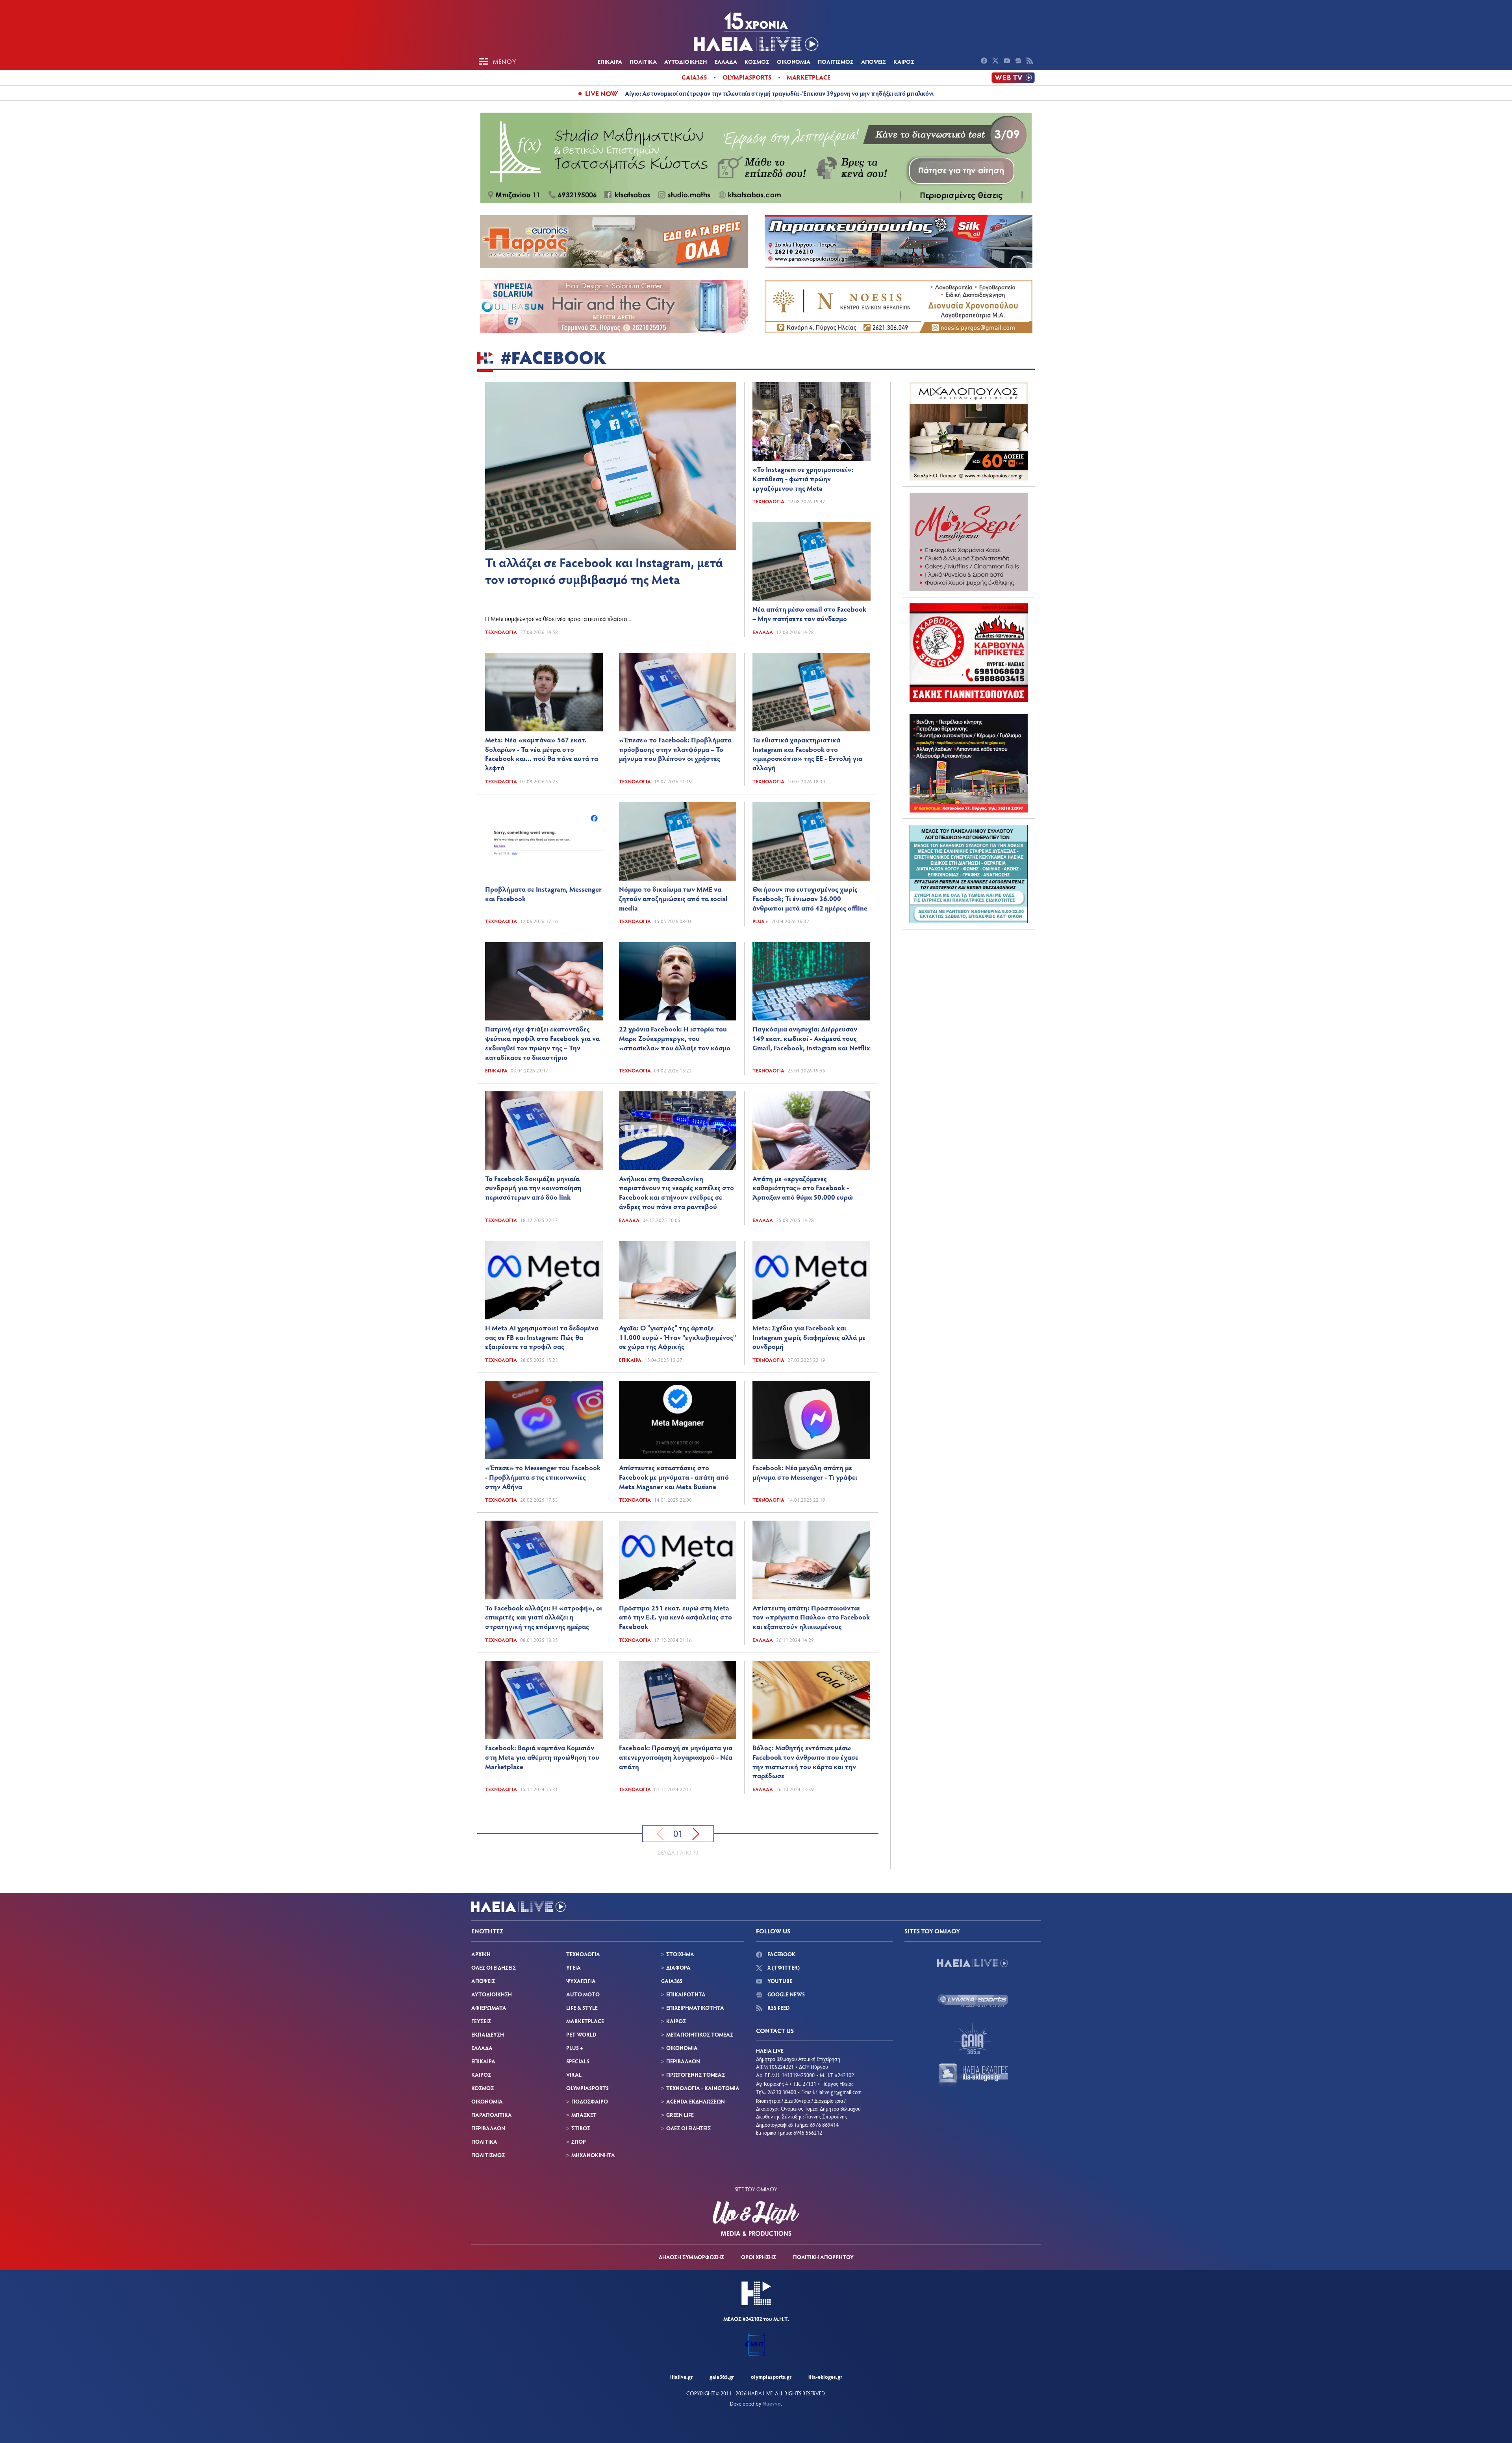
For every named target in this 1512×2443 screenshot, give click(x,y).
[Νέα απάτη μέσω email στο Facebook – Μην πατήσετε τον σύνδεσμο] (812, 561)
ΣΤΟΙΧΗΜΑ (680, 1954)
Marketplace (809, 77)
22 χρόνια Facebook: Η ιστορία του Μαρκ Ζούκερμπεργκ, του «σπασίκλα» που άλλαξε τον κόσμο (675, 1038)
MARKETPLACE (585, 2021)
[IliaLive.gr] (973, 1963)
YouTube (779, 1981)
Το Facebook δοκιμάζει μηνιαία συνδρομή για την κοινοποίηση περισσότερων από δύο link (533, 1188)
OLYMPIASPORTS (587, 2088)
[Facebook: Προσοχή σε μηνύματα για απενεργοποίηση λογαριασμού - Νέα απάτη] (678, 1700)
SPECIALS (578, 2061)
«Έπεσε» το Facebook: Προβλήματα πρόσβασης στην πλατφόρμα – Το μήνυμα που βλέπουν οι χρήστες (675, 749)
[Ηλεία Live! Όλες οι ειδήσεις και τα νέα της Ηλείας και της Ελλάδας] (756, 32)
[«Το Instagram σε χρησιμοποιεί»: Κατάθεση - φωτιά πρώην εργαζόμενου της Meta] (812, 421)
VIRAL (574, 2075)
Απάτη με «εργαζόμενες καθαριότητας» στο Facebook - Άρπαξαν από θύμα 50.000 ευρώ (803, 1188)
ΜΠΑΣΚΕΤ (584, 2115)
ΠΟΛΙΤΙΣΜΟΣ (836, 61)
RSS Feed (778, 2008)
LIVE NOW (601, 93)
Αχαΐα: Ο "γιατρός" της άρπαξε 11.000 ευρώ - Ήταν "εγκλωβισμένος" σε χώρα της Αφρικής (677, 1337)
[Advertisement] (969, 985)
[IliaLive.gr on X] (996, 61)
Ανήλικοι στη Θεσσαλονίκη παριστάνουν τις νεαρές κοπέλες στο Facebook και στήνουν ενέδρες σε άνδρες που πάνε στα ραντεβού (676, 1192)
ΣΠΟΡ (579, 2142)
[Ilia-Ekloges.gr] (973, 2076)
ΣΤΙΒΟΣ (581, 2128)
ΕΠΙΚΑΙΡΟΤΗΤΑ (686, 1994)
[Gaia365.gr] (973, 2038)
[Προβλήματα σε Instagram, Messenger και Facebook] (544, 841)
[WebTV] (1013, 78)
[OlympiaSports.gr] (973, 2001)
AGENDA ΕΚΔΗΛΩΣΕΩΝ (696, 2101)
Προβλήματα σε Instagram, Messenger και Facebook (543, 894)
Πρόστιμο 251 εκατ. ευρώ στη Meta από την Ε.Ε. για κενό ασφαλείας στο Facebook (675, 1617)
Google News (786, 1994)
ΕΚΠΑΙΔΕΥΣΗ (488, 2034)
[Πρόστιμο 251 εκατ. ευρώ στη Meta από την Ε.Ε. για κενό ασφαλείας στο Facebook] (678, 1560)
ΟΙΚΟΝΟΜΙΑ (794, 61)
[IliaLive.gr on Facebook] (985, 61)
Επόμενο (696, 1834)
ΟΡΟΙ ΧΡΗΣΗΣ (759, 2257)
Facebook (781, 1954)
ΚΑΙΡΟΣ (904, 61)
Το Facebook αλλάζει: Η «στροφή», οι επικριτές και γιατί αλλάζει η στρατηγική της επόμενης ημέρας (544, 1617)
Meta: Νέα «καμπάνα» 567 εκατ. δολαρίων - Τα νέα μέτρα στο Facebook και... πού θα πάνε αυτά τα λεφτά (542, 754)
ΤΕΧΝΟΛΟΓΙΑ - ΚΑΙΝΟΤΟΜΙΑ (703, 2088)
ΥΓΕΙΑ (573, 1967)
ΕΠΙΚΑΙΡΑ (610, 61)
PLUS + (574, 2048)
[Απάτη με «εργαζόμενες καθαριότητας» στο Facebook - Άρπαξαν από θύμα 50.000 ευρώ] (811, 1131)
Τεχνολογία (501, 632)
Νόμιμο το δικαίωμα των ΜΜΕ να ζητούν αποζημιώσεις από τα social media (673, 898)
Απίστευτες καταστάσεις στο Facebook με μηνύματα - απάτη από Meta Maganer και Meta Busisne (674, 1477)
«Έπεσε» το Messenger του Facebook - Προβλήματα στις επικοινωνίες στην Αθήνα (543, 1477)
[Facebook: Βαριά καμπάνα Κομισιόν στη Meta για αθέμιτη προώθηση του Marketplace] (544, 1700)
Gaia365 (694, 77)
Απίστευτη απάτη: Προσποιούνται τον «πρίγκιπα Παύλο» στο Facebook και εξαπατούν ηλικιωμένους (811, 1617)
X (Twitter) (783, 1967)
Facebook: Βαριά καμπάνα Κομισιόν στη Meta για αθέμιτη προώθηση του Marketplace (542, 1757)
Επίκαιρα (496, 1070)
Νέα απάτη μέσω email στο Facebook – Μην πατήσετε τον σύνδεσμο (809, 614)
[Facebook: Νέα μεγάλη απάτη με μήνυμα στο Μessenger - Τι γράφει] (811, 1420)
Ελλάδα (763, 632)
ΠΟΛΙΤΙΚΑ (643, 61)
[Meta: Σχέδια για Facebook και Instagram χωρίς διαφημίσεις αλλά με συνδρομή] (811, 1280)
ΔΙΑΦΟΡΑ (678, 1967)
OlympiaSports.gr (771, 2377)
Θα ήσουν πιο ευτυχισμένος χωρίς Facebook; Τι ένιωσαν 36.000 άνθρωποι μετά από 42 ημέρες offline (810, 898)
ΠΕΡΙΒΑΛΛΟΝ (488, 2128)
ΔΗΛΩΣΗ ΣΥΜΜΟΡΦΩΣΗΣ (691, 2257)
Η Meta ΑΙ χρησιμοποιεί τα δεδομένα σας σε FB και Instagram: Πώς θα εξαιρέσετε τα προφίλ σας (542, 1337)
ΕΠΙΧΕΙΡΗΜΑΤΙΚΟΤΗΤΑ (695, 2008)
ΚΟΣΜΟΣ (757, 61)
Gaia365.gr (722, 2377)
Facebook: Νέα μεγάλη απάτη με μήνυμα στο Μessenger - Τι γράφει (805, 1472)
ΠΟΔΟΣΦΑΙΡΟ (590, 2101)
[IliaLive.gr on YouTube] (1008, 61)
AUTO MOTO (583, 1994)
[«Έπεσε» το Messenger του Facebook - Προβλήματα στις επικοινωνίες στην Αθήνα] (544, 1420)
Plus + (760, 921)
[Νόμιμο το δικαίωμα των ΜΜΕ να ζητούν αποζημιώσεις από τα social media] (678, 841)
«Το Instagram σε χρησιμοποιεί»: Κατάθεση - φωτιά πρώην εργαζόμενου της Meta (803, 479)
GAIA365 (672, 1981)
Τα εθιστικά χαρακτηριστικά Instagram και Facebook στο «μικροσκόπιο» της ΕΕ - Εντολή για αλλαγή (807, 754)
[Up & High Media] (756, 2219)
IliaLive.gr (681, 2377)
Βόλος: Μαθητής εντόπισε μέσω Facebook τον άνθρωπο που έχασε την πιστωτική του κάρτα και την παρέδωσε (805, 1761)
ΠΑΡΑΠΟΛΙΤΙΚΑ (492, 2115)
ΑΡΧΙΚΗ (481, 1954)
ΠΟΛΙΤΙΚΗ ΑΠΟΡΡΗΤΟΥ (823, 2257)
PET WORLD (581, 2034)
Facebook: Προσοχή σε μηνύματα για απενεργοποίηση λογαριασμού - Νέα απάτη (676, 1757)
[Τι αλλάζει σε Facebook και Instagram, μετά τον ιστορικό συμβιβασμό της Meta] (611, 466)
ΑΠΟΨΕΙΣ (874, 61)
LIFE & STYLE (582, 2008)
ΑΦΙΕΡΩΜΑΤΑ (489, 2008)
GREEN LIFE (680, 2115)
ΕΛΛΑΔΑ (726, 61)
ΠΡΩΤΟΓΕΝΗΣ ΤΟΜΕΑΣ (696, 2075)
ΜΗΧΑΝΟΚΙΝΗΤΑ (593, 2155)
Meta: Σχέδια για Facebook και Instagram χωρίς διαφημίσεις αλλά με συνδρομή (809, 1337)
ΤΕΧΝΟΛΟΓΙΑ (583, 1954)
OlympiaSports (747, 77)
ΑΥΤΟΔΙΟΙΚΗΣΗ (686, 61)
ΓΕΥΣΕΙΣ (481, 2021)
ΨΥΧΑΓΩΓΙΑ (581, 1981)
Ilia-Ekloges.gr (825, 2377)
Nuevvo (772, 2403)
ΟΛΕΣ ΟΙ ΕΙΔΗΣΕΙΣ (494, 1967)
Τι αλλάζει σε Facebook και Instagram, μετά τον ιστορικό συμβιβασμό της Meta (604, 570)
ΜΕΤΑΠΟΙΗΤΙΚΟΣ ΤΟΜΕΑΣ (700, 2034)
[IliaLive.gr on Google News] (1019, 61)
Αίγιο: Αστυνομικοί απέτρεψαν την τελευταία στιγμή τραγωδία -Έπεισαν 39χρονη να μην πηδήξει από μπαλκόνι (779, 93)
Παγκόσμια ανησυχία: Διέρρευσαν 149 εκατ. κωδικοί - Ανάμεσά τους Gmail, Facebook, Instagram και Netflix (811, 1038)
